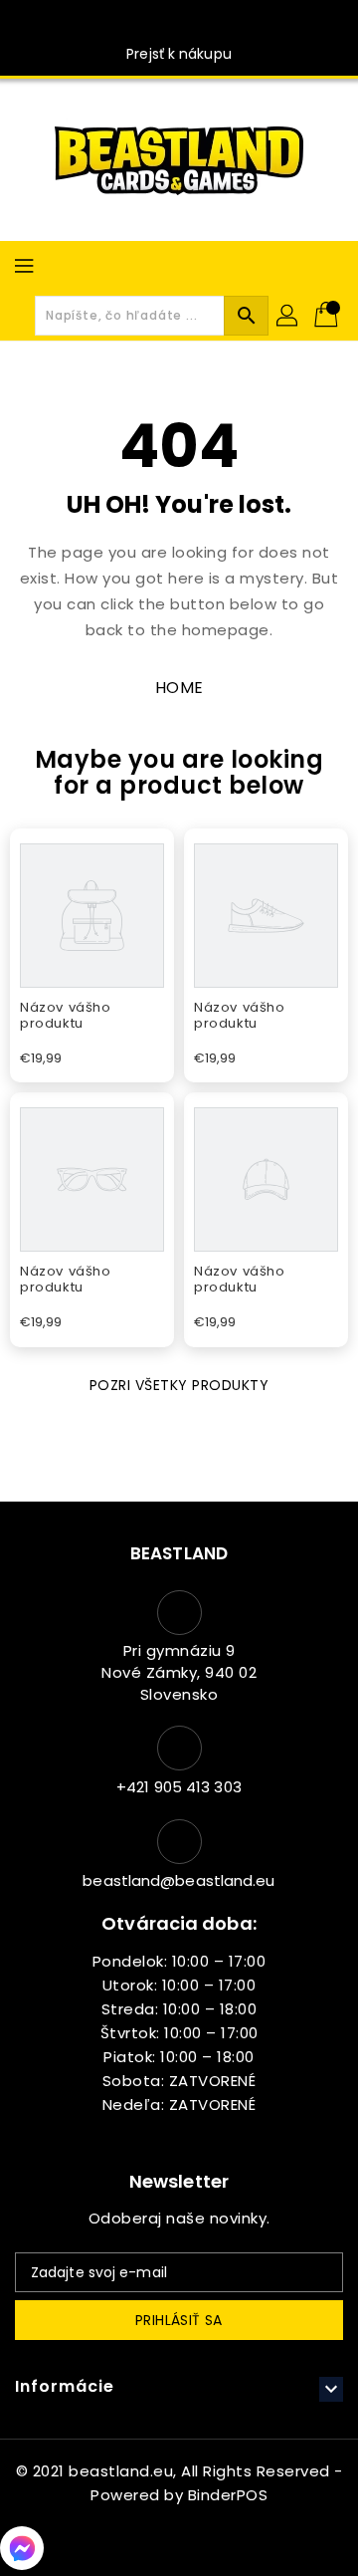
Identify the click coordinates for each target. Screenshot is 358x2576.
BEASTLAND (179, 1553)
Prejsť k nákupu (179, 54)
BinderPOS (228, 2495)
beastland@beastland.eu (179, 1880)
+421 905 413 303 (179, 1787)
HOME (179, 688)
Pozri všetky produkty (179, 1385)
